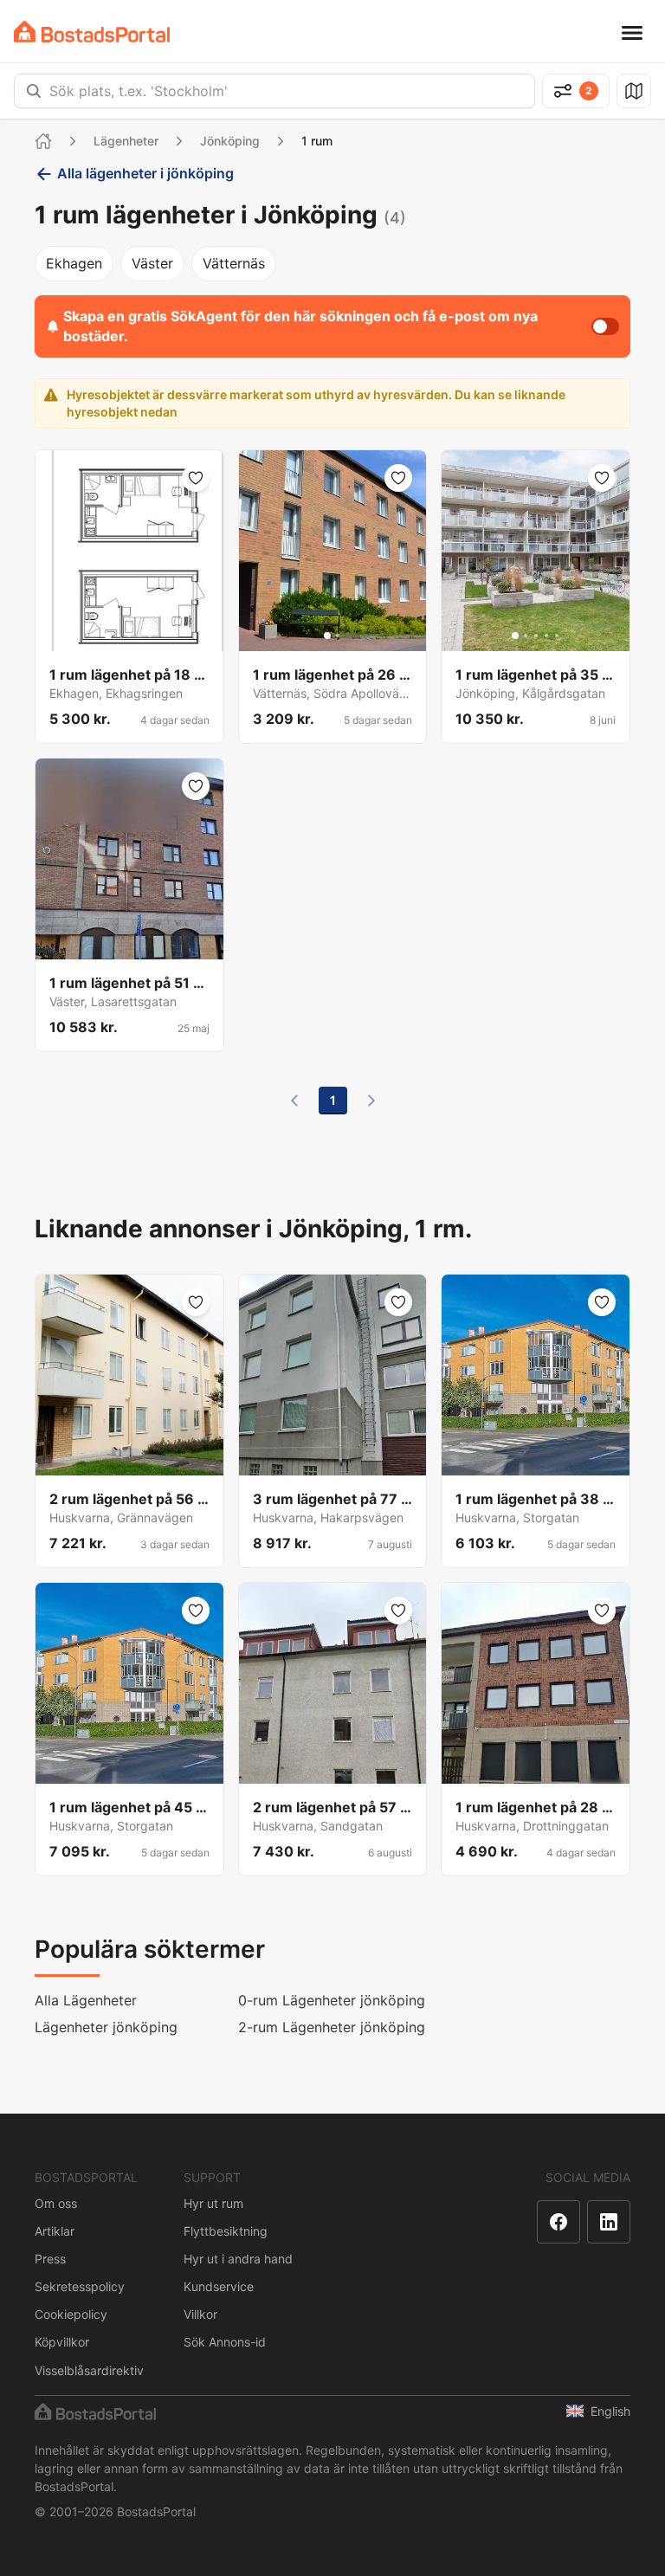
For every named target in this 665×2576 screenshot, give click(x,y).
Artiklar (55, 2231)
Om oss (56, 2203)
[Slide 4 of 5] (139, 636)
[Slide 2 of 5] (119, 636)
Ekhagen (74, 263)
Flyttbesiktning (226, 2231)
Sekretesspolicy (80, 2286)
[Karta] (634, 91)
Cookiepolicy (71, 2314)
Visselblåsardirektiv (89, 2370)
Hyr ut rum (213, 2203)
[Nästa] (371, 1101)
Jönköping (230, 141)
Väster (152, 263)
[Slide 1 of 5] (108, 636)
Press (50, 2259)
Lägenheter (126, 141)
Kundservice (219, 2286)
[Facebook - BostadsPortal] (558, 2222)
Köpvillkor (62, 2342)
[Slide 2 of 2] (338, 636)
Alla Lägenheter (86, 2000)
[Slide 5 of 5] (150, 636)
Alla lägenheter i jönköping (145, 173)
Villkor (200, 2314)
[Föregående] (294, 1101)
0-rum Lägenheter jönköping (332, 2000)
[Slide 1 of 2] (327, 636)
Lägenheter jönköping (106, 2027)
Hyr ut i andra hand (238, 2259)
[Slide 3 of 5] (129, 636)
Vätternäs (234, 263)
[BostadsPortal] (92, 32)
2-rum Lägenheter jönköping (332, 2027)
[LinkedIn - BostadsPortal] (609, 2222)
